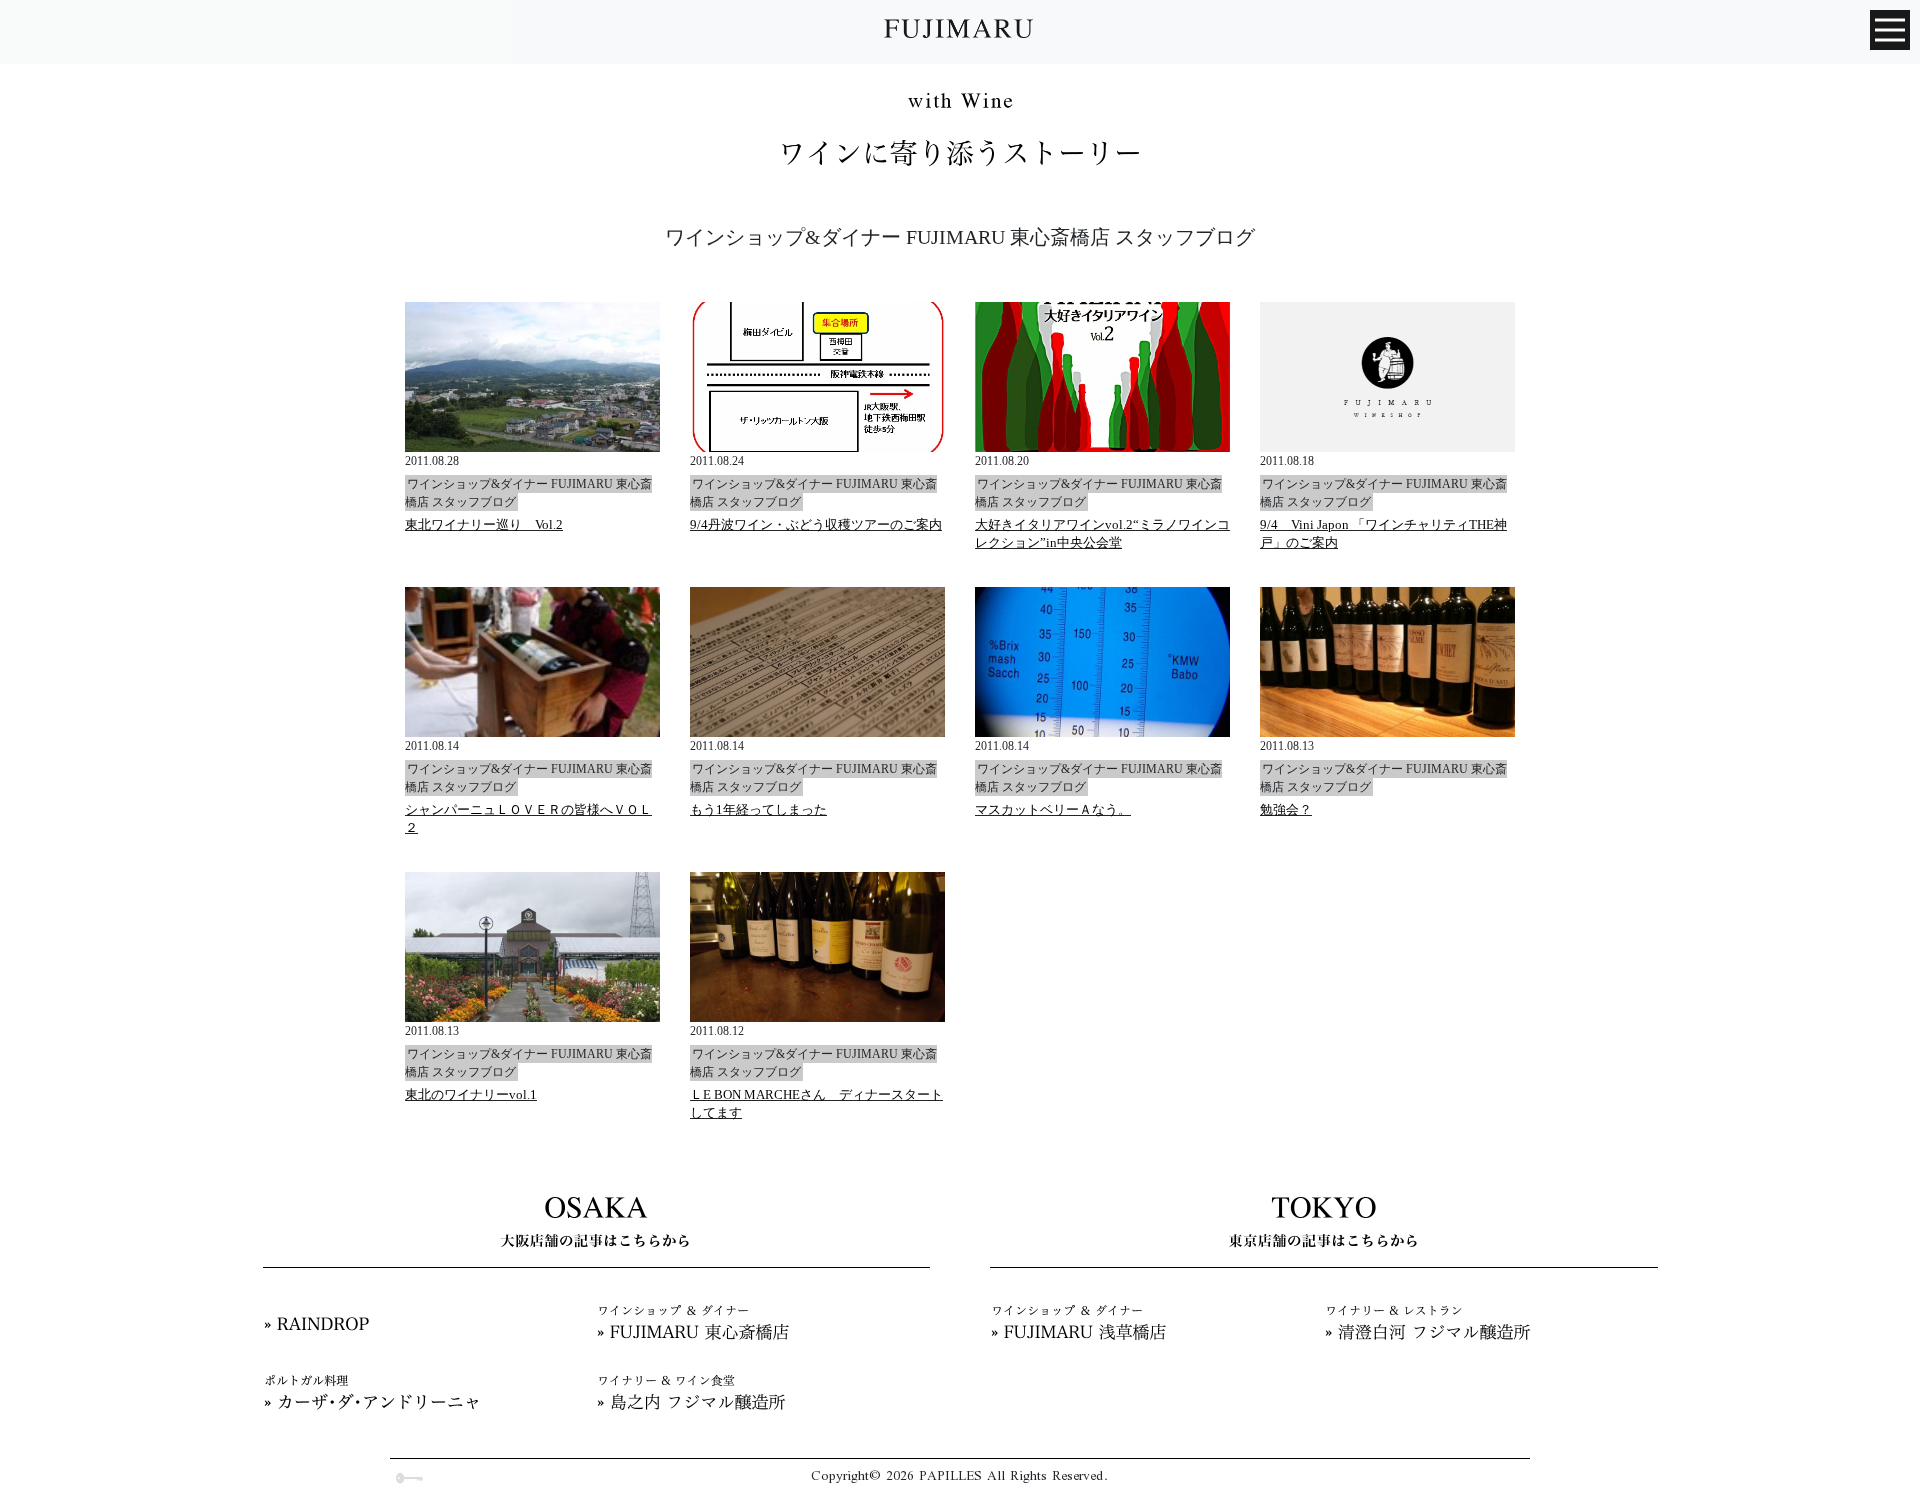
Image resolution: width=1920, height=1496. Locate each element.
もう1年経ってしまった (758, 809)
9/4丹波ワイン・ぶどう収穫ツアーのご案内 (816, 524)
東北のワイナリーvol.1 (471, 1094)
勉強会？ (1286, 809)
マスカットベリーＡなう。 (1053, 809)
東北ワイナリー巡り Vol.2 (484, 524)
